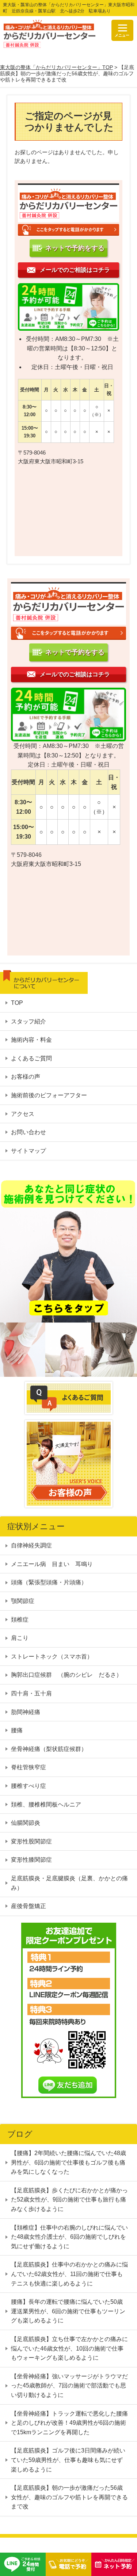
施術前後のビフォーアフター (49, 1095)
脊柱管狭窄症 (28, 1767)
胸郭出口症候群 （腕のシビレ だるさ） (66, 1675)
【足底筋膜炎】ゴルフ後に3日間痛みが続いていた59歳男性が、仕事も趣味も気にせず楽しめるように (68, 2460)
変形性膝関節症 (31, 1860)
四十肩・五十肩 (31, 1693)
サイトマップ (28, 1151)
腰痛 (17, 1730)
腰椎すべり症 (28, 1786)
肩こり (20, 1638)
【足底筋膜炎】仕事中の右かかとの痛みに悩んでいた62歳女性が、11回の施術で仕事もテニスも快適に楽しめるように (69, 2274)
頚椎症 (20, 1620)
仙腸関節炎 (26, 1823)
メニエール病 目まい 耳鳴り (52, 1564)
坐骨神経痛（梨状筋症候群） (49, 1749)
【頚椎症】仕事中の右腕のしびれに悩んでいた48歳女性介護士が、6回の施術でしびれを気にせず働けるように (69, 2237)
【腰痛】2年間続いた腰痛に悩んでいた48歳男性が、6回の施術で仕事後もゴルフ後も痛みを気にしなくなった (68, 2162)
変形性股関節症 (31, 1841)
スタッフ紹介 (28, 1021)
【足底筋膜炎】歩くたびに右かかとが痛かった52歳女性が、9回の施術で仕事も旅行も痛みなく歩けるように (69, 2200)
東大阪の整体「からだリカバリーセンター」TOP (56, 67)
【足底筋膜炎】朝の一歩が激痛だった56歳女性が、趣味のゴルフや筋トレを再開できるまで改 (69, 2497)
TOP (17, 1003)
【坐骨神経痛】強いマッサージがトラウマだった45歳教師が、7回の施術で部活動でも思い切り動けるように (69, 2386)
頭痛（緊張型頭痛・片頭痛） (49, 1582)
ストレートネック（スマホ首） (52, 1656)
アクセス (23, 1114)
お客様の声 (26, 1077)
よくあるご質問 (31, 1058)
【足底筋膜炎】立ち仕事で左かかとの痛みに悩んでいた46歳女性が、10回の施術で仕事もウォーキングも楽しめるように (69, 2348)
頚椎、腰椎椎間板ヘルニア (46, 1804)
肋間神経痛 (26, 1712)
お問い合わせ (28, 1132)
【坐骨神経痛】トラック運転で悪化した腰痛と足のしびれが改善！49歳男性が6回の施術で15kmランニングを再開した (69, 2423)
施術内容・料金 (31, 1040)
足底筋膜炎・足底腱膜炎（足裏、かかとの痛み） (69, 1883)
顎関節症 (23, 1601)
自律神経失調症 (34, 1545)
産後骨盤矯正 (28, 1906)
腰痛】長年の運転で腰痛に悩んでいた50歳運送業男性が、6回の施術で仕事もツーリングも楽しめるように (68, 2311)
